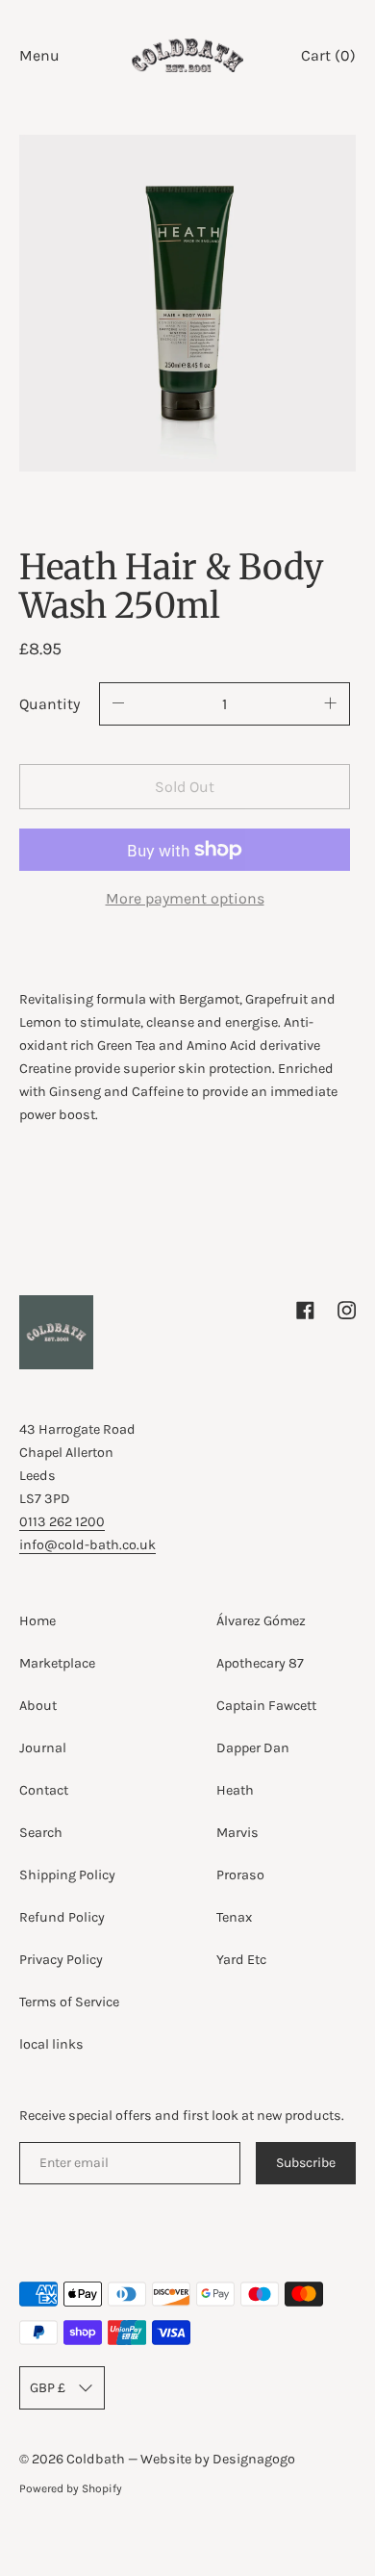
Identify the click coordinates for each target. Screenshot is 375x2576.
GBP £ (48, 2388)
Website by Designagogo (218, 2459)
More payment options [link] (185, 898)
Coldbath (97, 2459)
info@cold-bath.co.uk (87, 1545)
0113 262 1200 (62, 1522)
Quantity (50, 704)
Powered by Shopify (71, 2488)
